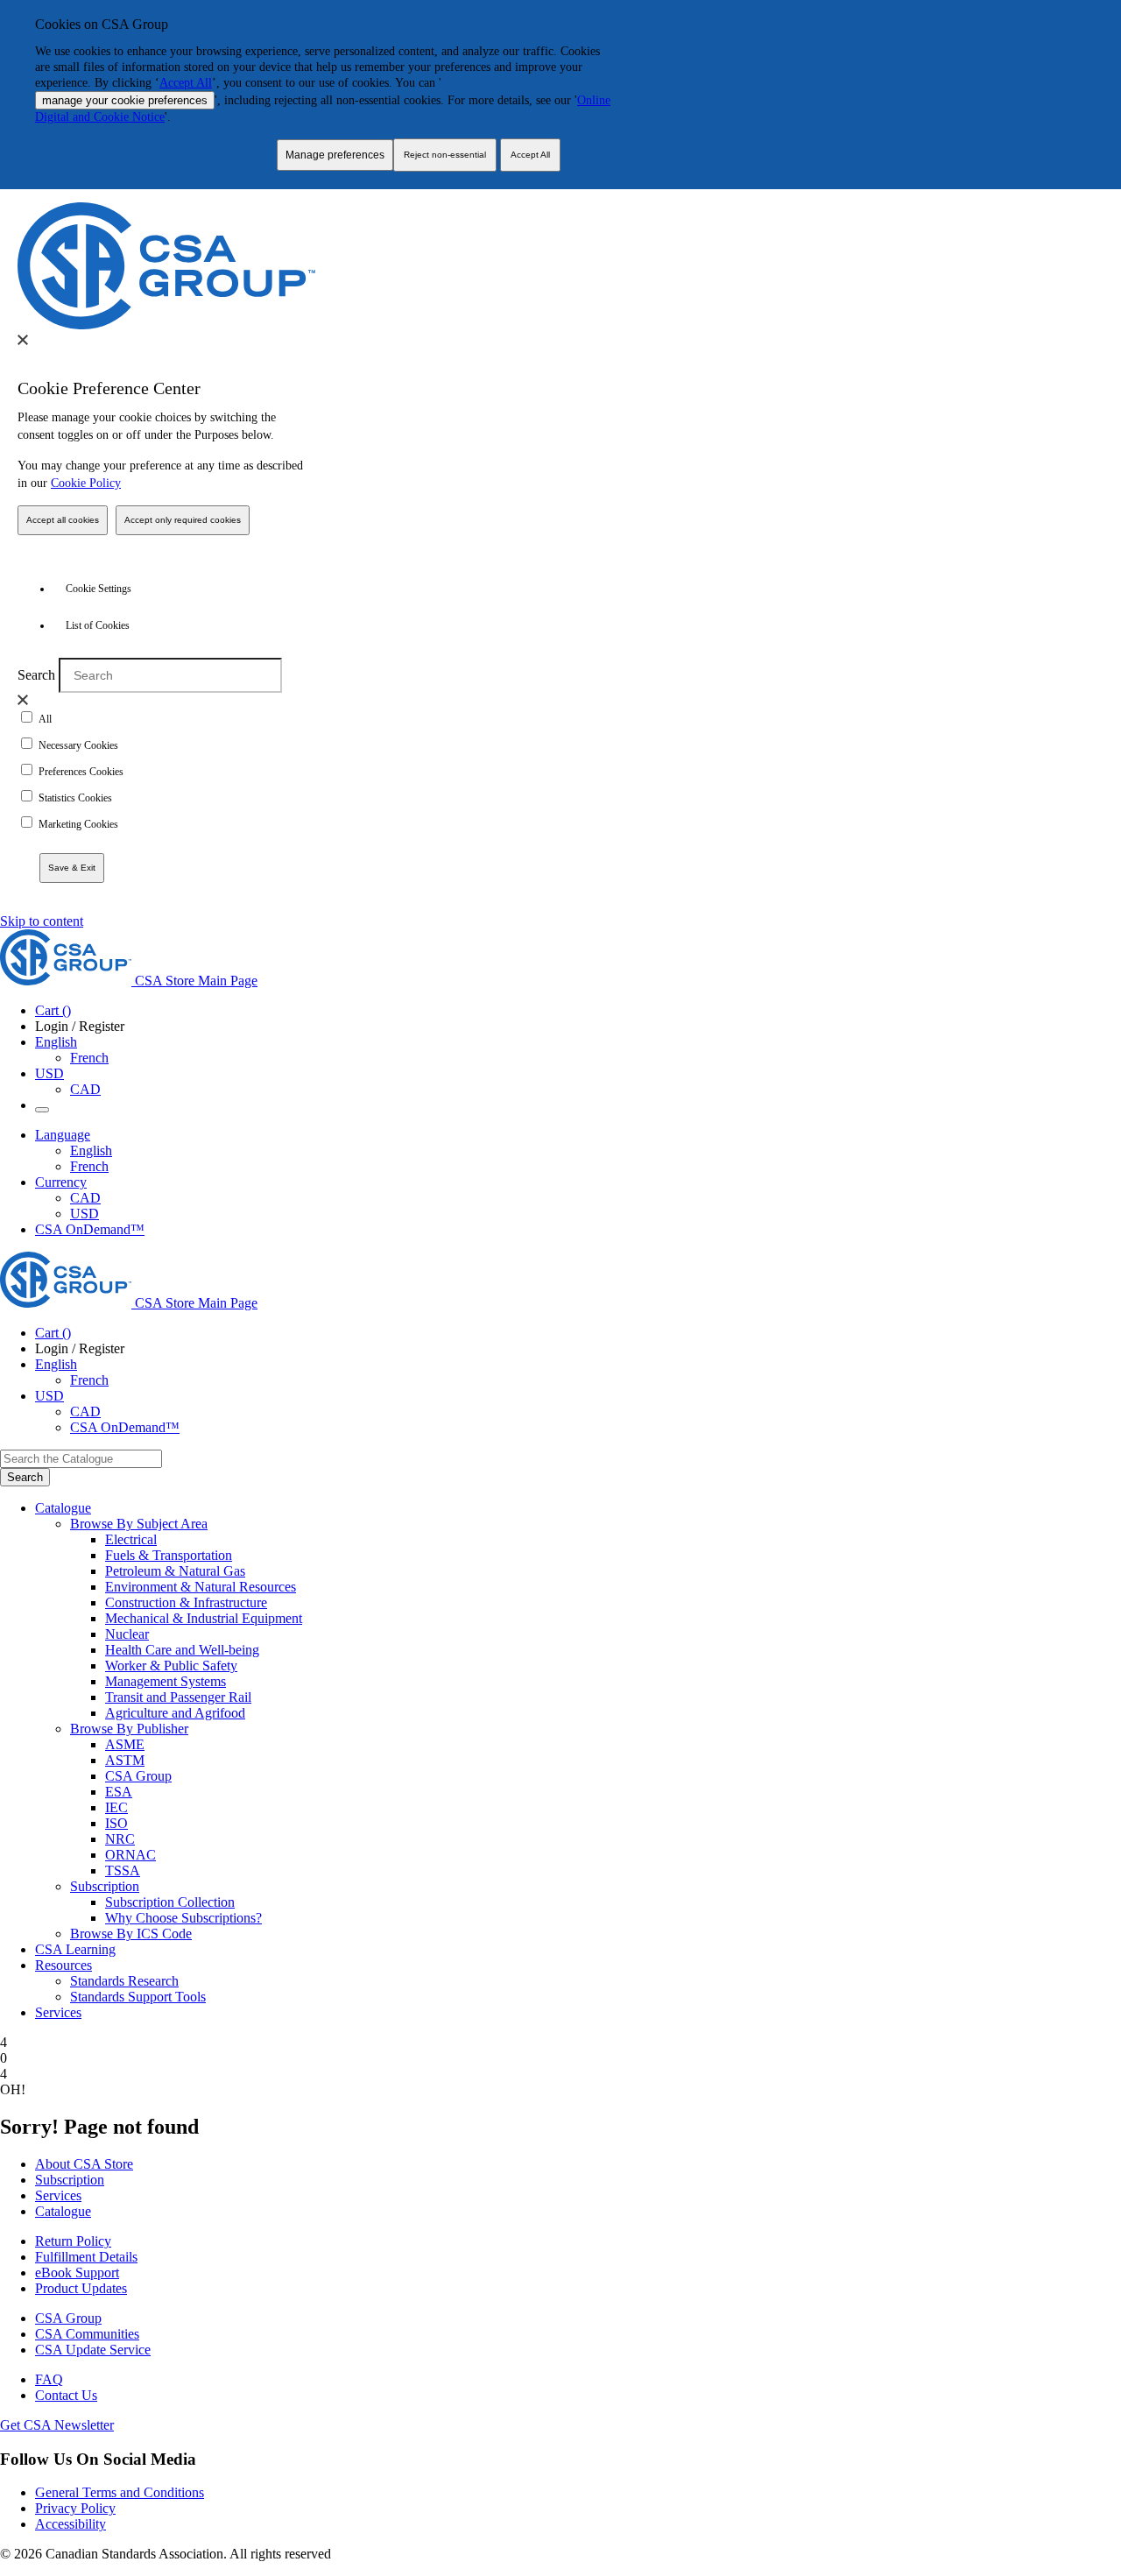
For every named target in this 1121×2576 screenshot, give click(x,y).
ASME (125, 1744)
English (91, 1150)
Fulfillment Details (86, 2257)
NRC (120, 1839)
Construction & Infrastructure (186, 1602)
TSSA (123, 1870)
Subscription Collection (170, 1902)
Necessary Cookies (78, 745)
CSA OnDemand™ (90, 1229)
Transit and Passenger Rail (178, 1697)
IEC (116, 1807)
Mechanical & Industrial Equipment (204, 1618)
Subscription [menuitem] (105, 1886)
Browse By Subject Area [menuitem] (139, 1524)
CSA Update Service (93, 2350)
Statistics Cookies (75, 798)
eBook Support (77, 2273)
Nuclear (127, 1634)
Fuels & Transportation (169, 1555)
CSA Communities (87, 2334)
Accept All (186, 83)
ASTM (125, 1760)
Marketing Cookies (78, 824)
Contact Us (66, 2395)
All (45, 719)
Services (58, 2195)
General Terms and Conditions (120, 2492)
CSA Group (138, 1776)
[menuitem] (613, 1540)
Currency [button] (61, 1182)
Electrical (131, 1539)
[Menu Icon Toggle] (42, 1110)
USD (49, 1073)
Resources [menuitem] (63, 1965)
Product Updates (81, 2288)
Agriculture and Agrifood (175, 1713)
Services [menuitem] (58, 2012)
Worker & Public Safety (171, 1666)
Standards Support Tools (138, 1997)
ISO (116, 1823)
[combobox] (81, 1459)
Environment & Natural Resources (201, 1587)
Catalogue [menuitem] (63, 1508)
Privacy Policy (75, 2508)
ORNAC (130, 1855)
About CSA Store (84, 2164)
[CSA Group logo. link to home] (166, 325)
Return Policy (73, 2241)
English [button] (56, 1042)
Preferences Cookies (81, 772)
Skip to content (42, 921)
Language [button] (63, 1135)
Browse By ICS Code (131, 1934)
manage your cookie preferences (125, 100)
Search (36, 675)
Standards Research (124, 1981)
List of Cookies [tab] (98, 625)
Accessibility (71, 2524)
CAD (85, 1089)
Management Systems (166, 1681)
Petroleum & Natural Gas (175, 1571)
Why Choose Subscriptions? (183, 1918)
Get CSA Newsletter (57, 2425)
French (89, 1058)
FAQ (49, 2379)
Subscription (70, 2180)
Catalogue (63, 2211)
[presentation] (23, 340)
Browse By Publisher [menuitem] (129, 1729)
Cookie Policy (86, 483)
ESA (119, 1792)
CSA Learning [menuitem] (75, 1949)
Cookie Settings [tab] (99, 589)
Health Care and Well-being (182, 1650)
